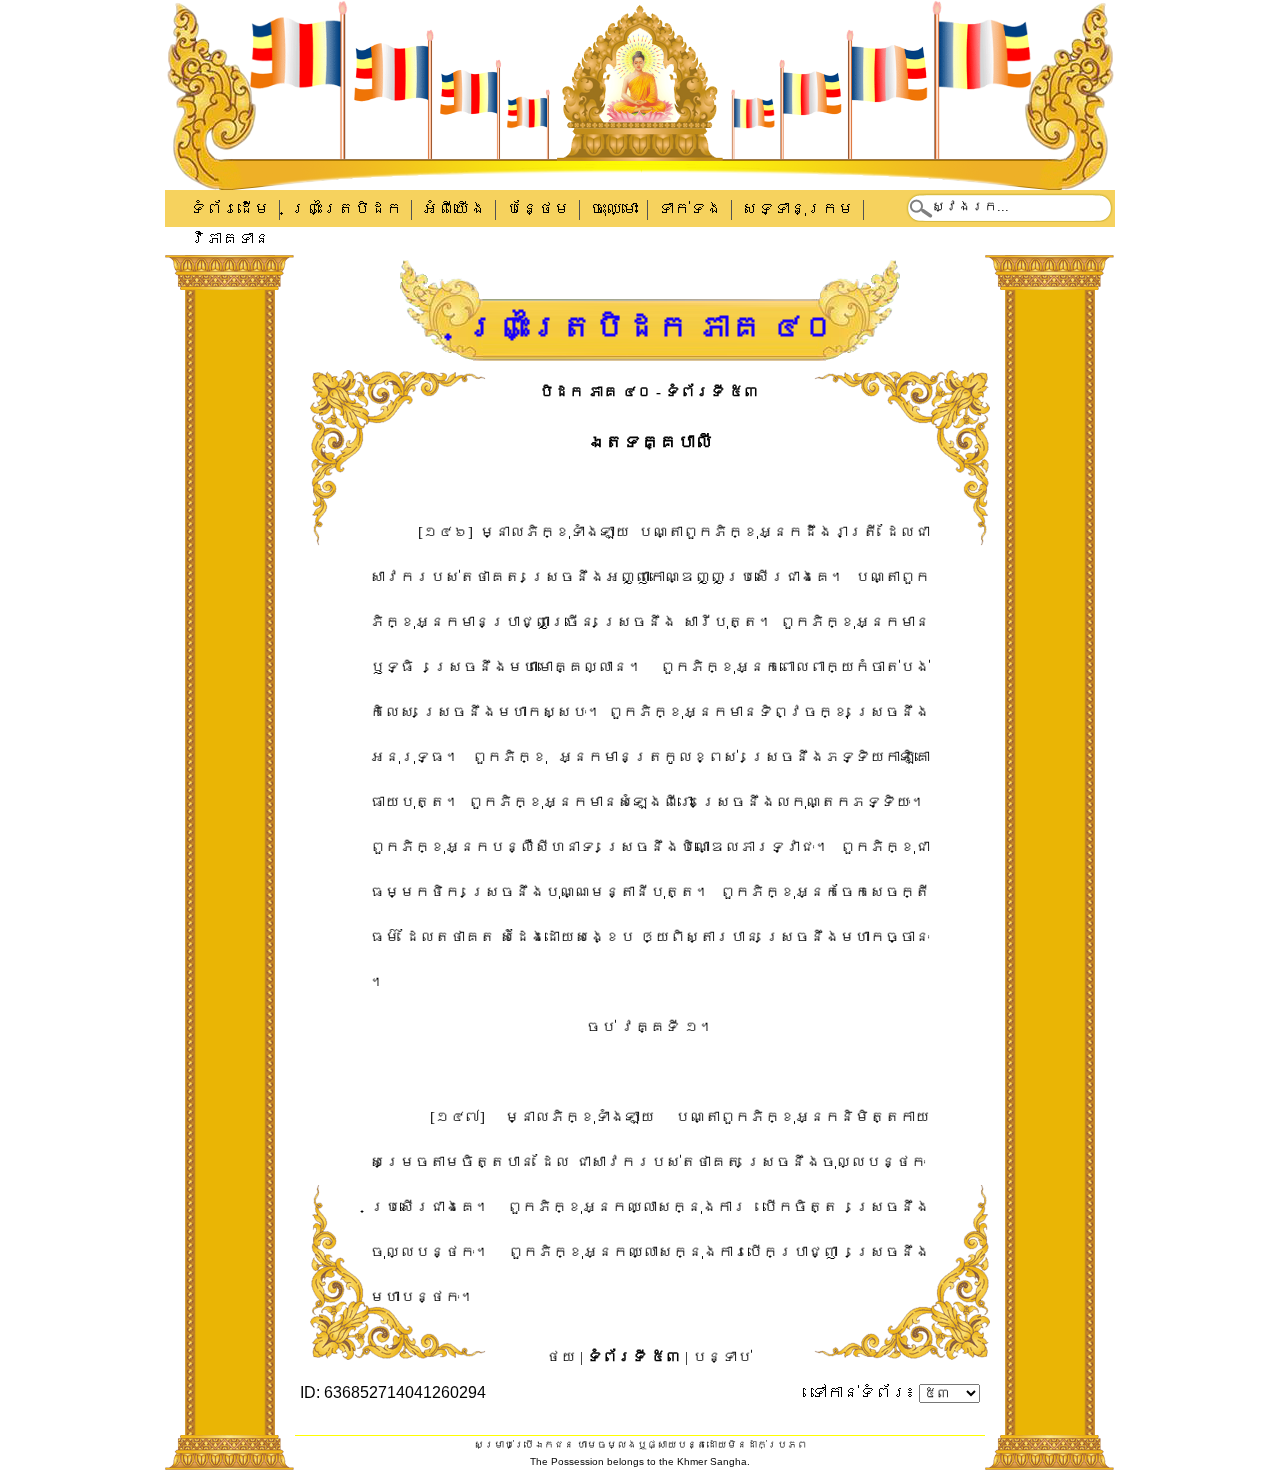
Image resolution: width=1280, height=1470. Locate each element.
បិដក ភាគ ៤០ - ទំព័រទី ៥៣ (649, 392)
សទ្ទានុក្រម (798, 208)
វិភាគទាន (230, 238)
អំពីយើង (454, 208)
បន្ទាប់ (722, 1357)
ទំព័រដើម (230, 208)
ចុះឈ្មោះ (614, 208)
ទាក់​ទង (690, 208)
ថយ (561, 1357)
